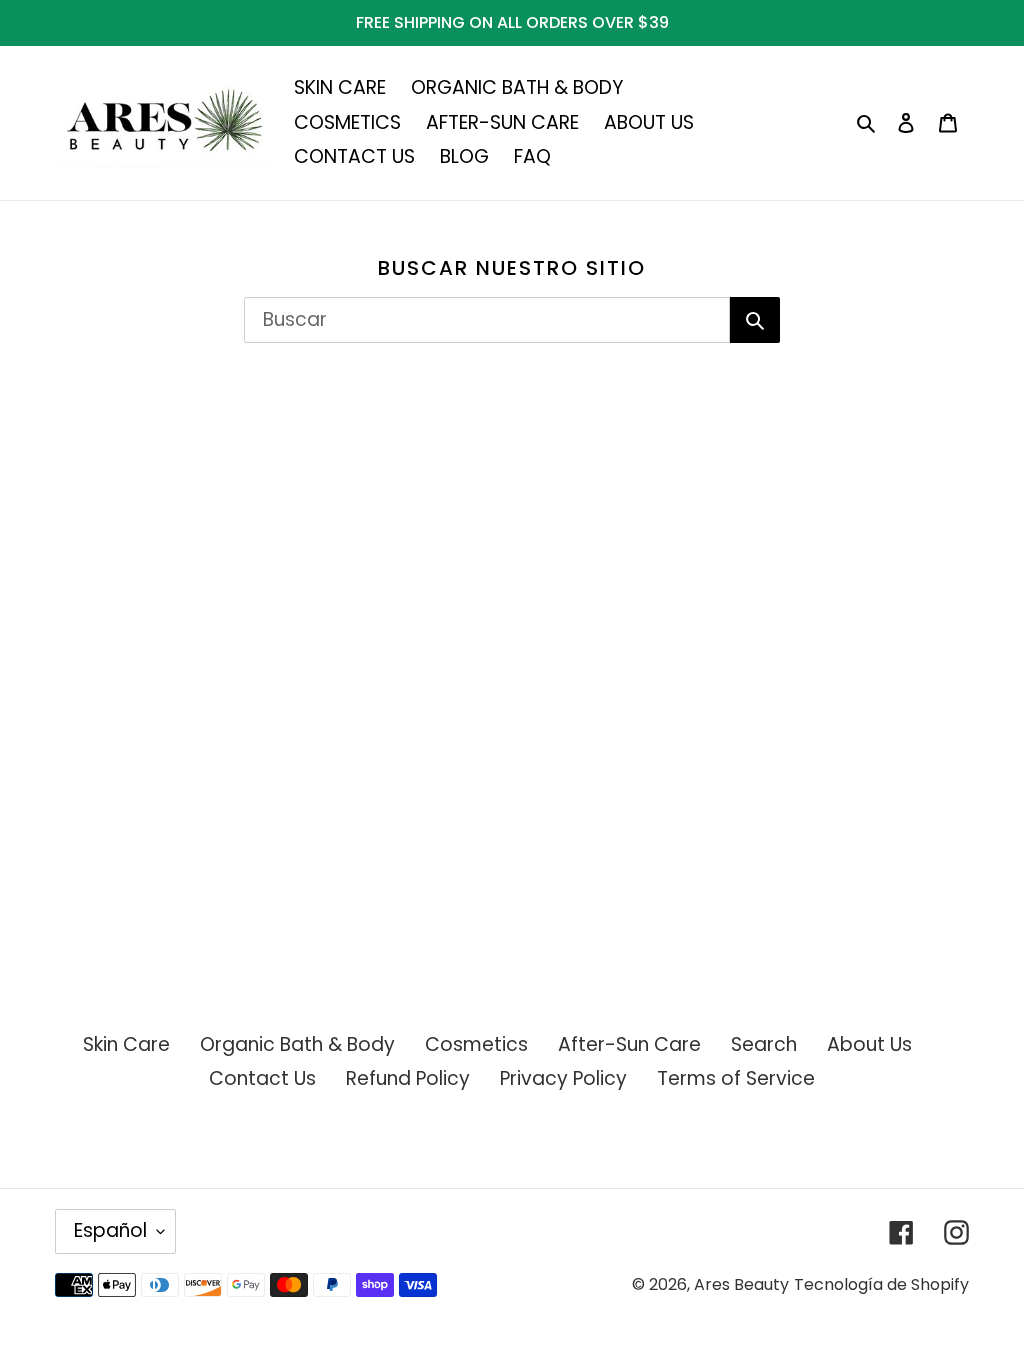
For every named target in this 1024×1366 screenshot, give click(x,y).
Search (764, 1044)
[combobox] (487, 320)
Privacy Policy (563, 1078)
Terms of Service (736, 1078)
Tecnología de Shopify (881, 1284)
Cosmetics (476, 1044)
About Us (869, 1044)
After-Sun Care (629, 1044)
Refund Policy (408, 1078)
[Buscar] (755, 320)
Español (110, 1230)
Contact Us (262, 1078)
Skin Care (126, 1044)
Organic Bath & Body (297, 1044)
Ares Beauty (741, 1284)
